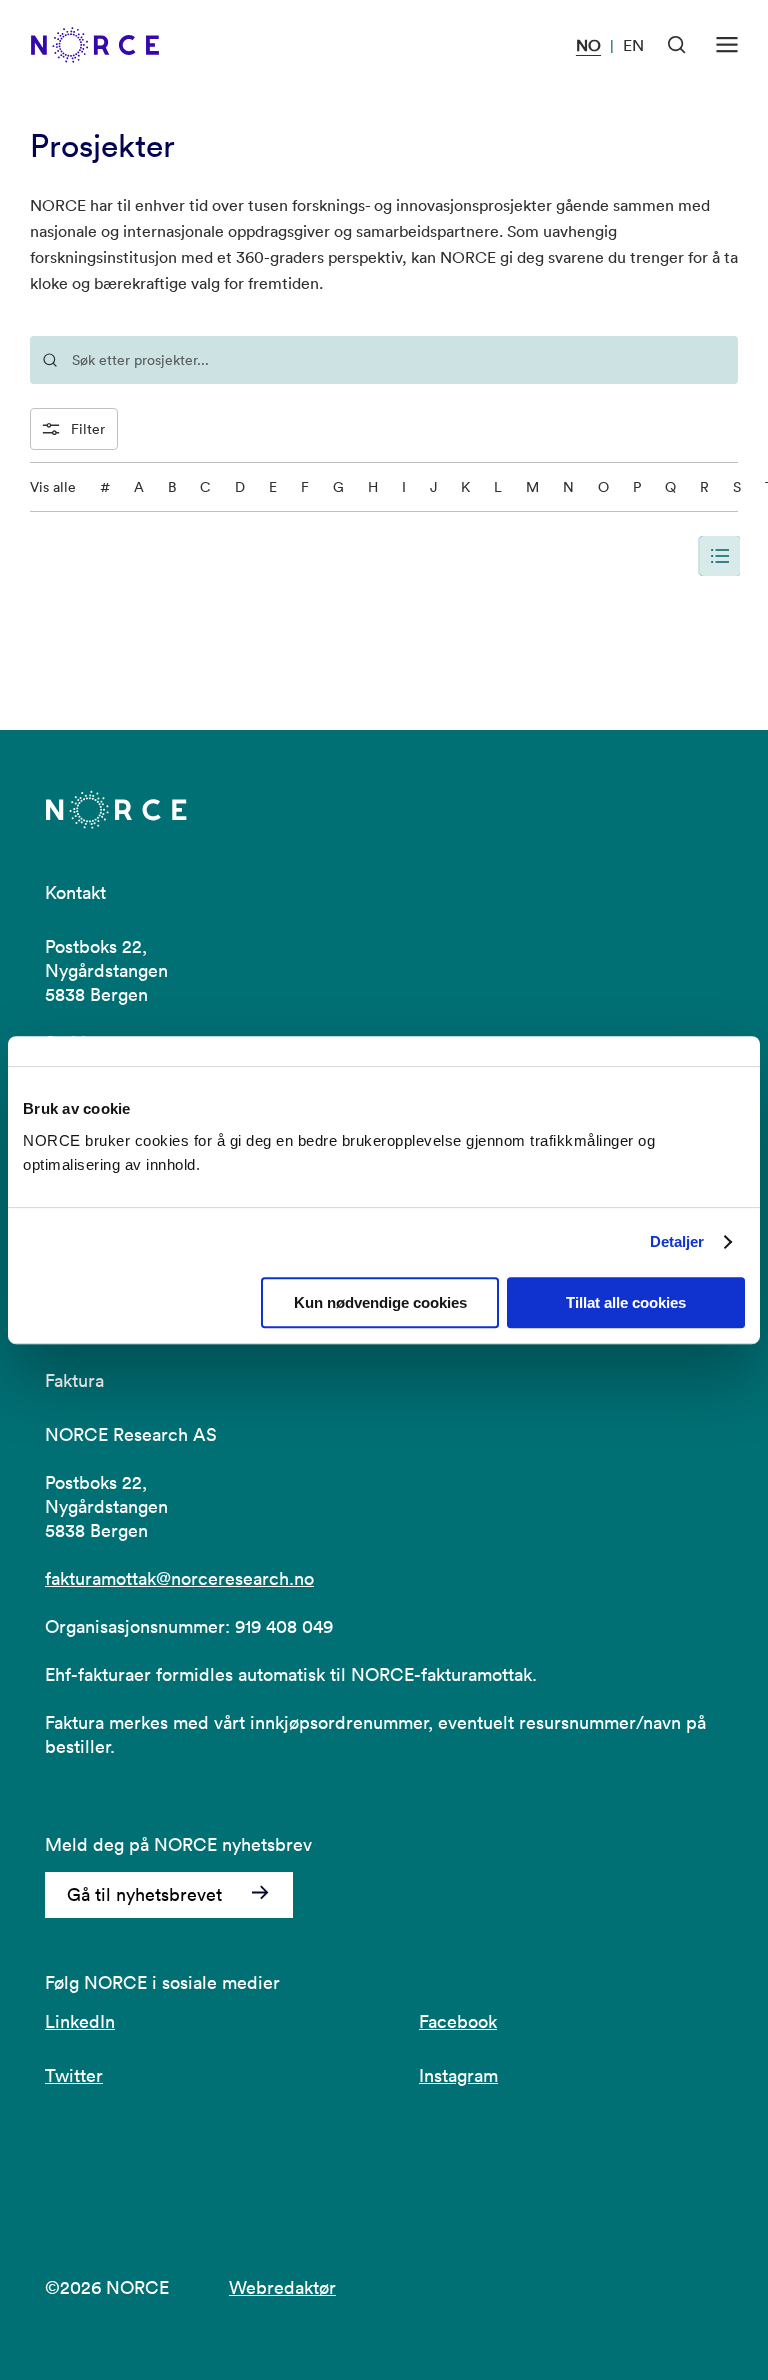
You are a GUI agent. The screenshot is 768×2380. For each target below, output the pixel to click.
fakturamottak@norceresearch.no (179, 1578)
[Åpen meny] (727, 45)
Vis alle (53, 487)
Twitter (74, 2075)
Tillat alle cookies (626, 1302)
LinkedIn (80, 2021)
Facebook (458, 2021)
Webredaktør (282, 2287)
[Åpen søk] (677, 45)
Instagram (458, 2075)
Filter (88, 429)
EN (633, 45)
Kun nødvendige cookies (380, 1302)
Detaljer (677, 1241)
